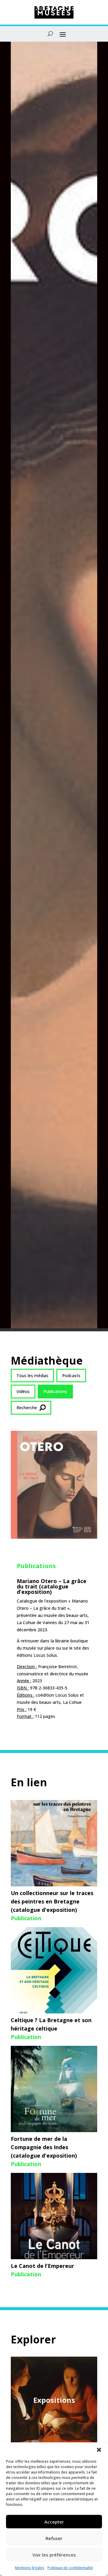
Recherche (27, 1408)
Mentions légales (30, 2568)
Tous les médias (32, 1376)
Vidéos (23, 1391)
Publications (55, 1391)
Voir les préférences (54, 2555)
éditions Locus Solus (37, 1655)
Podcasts (71, 1376)
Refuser (54, 2538)
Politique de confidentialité (70, 2568)
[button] (99, 2450)
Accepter (54, 2522)
